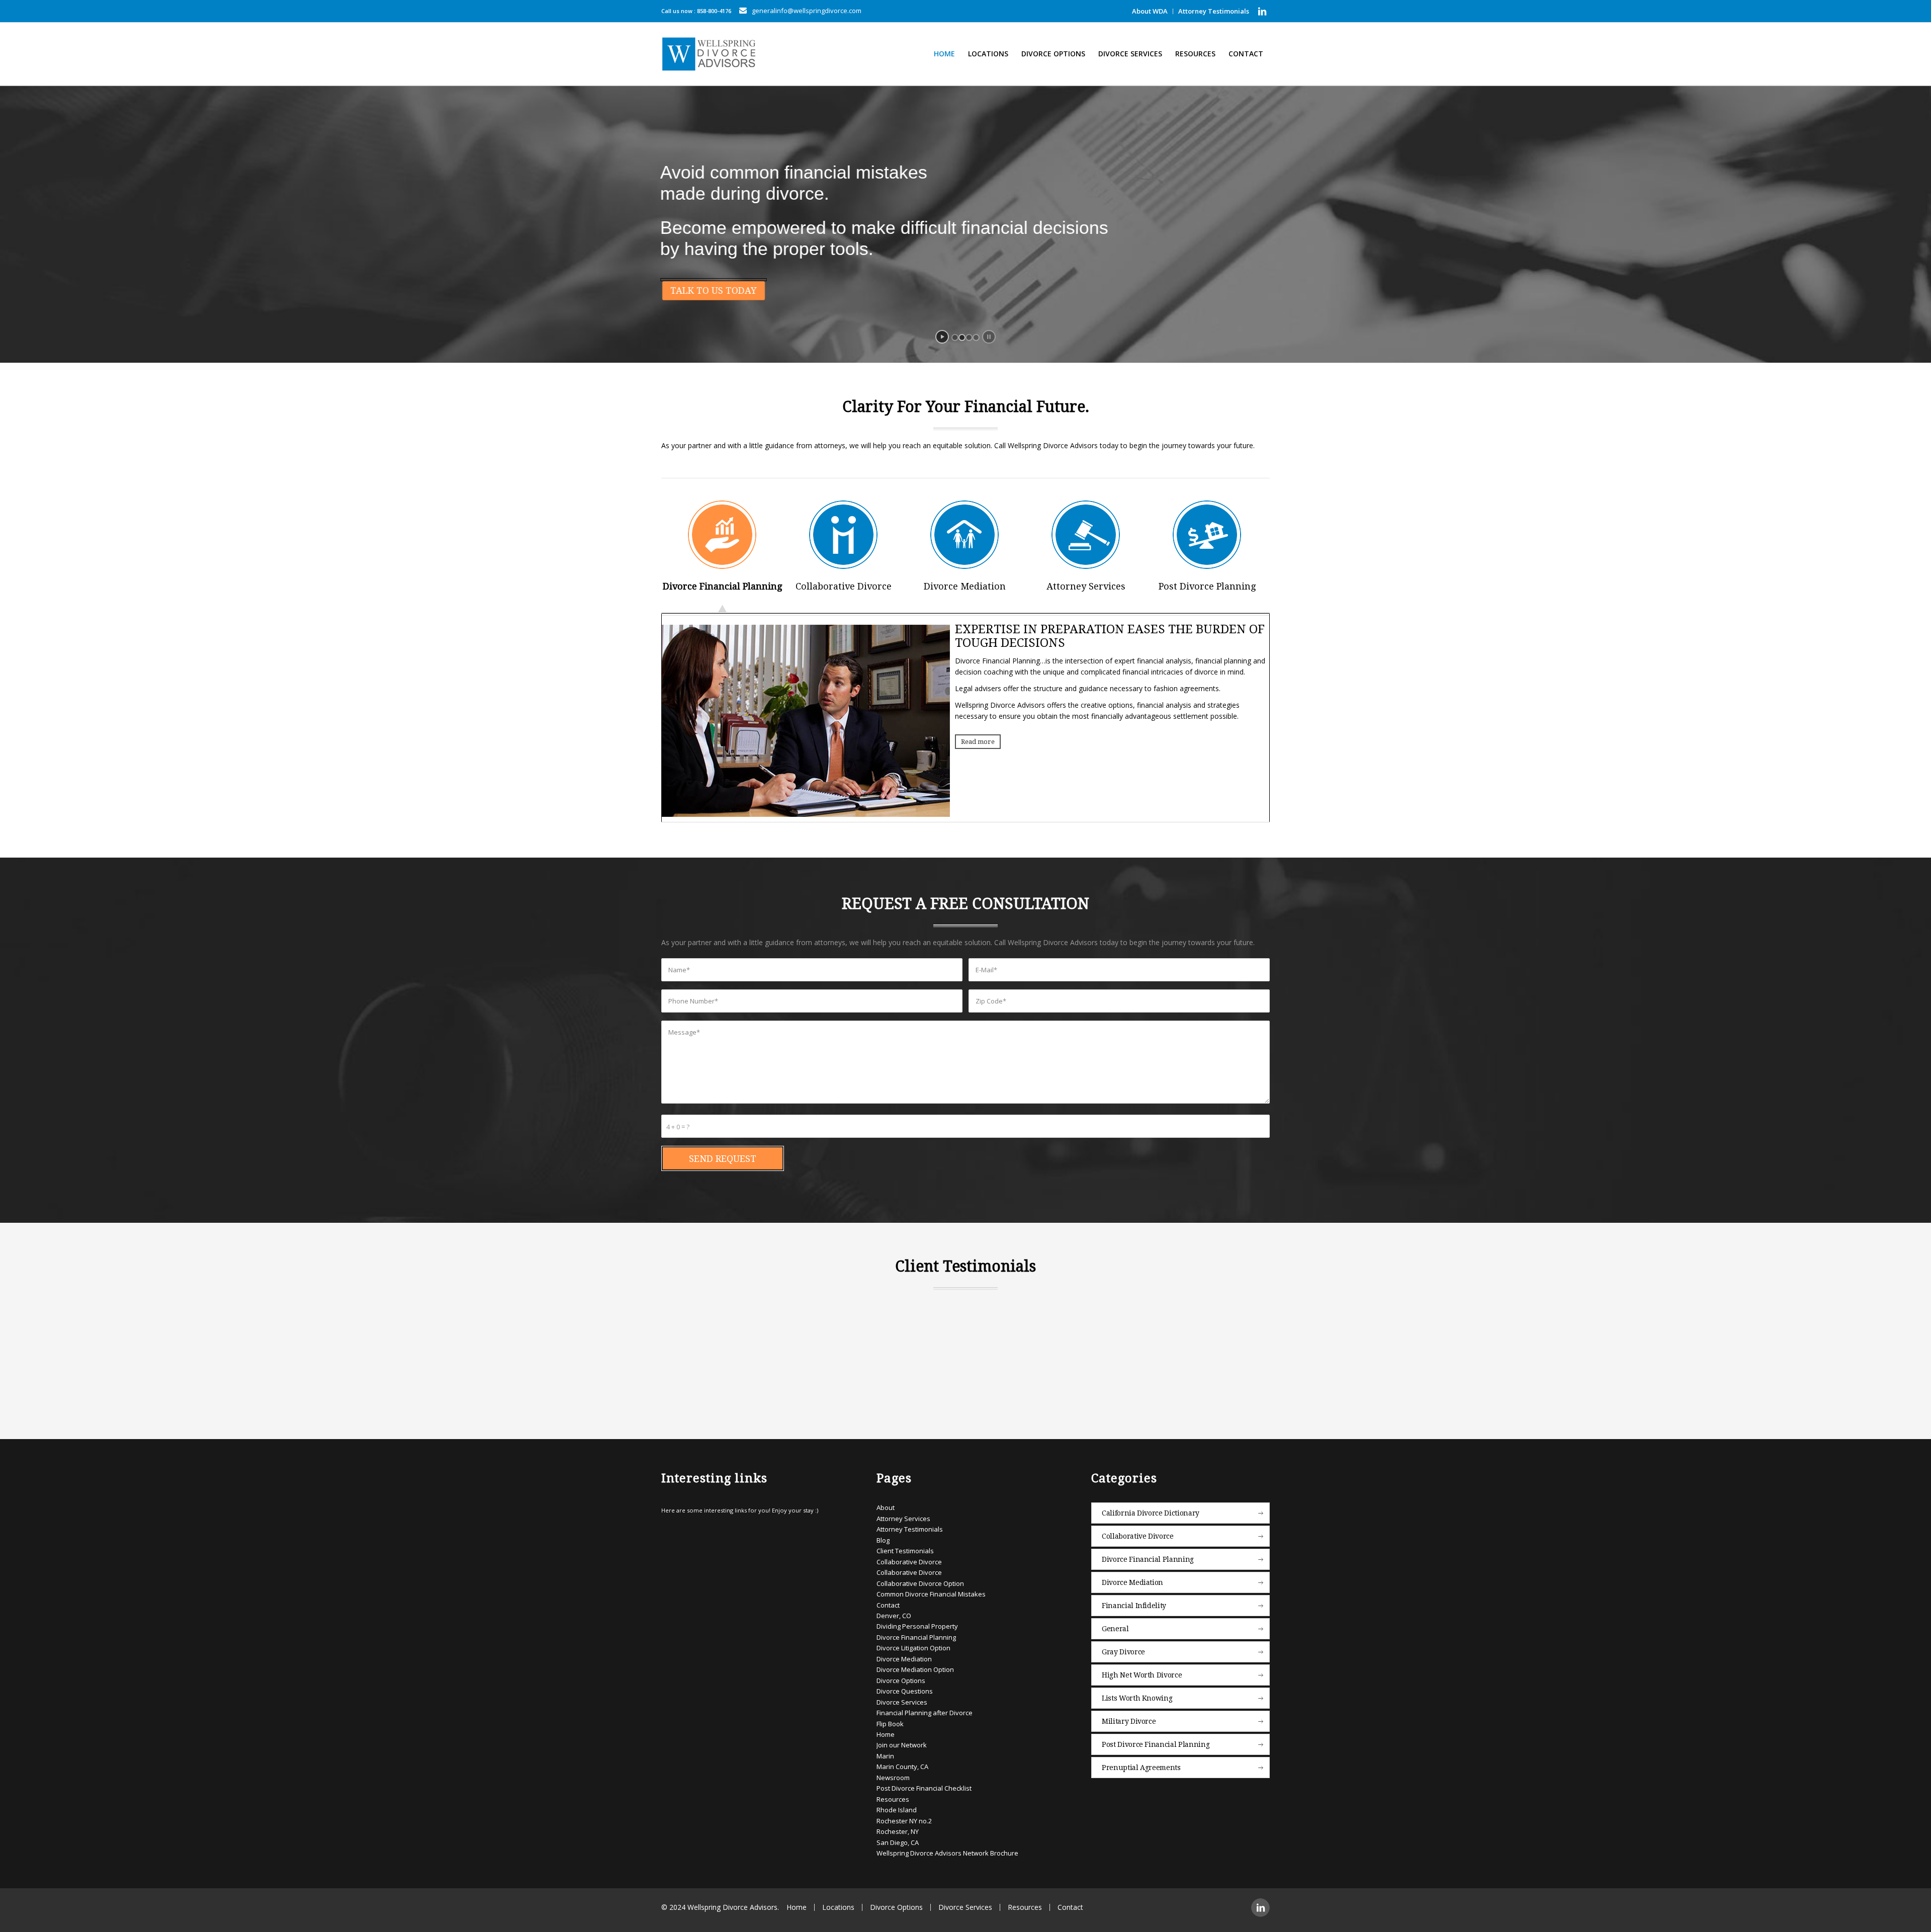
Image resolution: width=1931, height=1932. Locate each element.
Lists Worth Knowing (1137, 1693)
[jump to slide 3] (969, 338)
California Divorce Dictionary (1151, 1508)
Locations (838, 1902)
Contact (888, 1600)
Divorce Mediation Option (915, 1664)
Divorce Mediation (904, 1653)
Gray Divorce (1123, 1647)
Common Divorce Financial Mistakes (931, 1589)
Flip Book (890, 1718)
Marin (885, 1751)
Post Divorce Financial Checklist (924, 1783)
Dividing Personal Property (917, 1621)
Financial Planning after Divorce (925, 1708)
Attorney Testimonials (1214, 11)
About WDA (1150, 11)
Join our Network (902, 1740)
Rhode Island (897, 1805)
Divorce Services (902, 1697)
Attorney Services (903, 1514)
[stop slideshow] (989, 337)
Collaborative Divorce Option (920, 1578)
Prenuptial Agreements (1141, 1762)
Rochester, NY (898, 1826)
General (1115, 1624)
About (886, 1502)
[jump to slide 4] (976, 338)
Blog (883, 1535)
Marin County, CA (902, 1761)
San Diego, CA (898, 1837)
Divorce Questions (905, 1686)
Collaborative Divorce (909, 1556)
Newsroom (893, 1772)
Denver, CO (894, 1611)
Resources (893, 1794)
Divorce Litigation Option (913, 1643)
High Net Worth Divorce (1142, 1670)
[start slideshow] (942, 337)
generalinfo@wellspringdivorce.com (807, 11)
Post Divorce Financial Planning (1156, 1739)
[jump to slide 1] (955, 338)
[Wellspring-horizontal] (710, 54)
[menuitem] (1150, 11)
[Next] (1247, 1314)
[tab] (722, 556)
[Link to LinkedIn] (1262, 11)
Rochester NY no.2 (904, 1815)
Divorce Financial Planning (916, 1632)
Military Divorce (1129, 1716)
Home (886, 1729)
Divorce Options (901, 1675)
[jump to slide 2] (962, 338)
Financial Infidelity (1134, 1601)
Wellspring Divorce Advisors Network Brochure (947, 1848)
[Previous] (684, 1314)
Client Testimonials (905, 1546)
